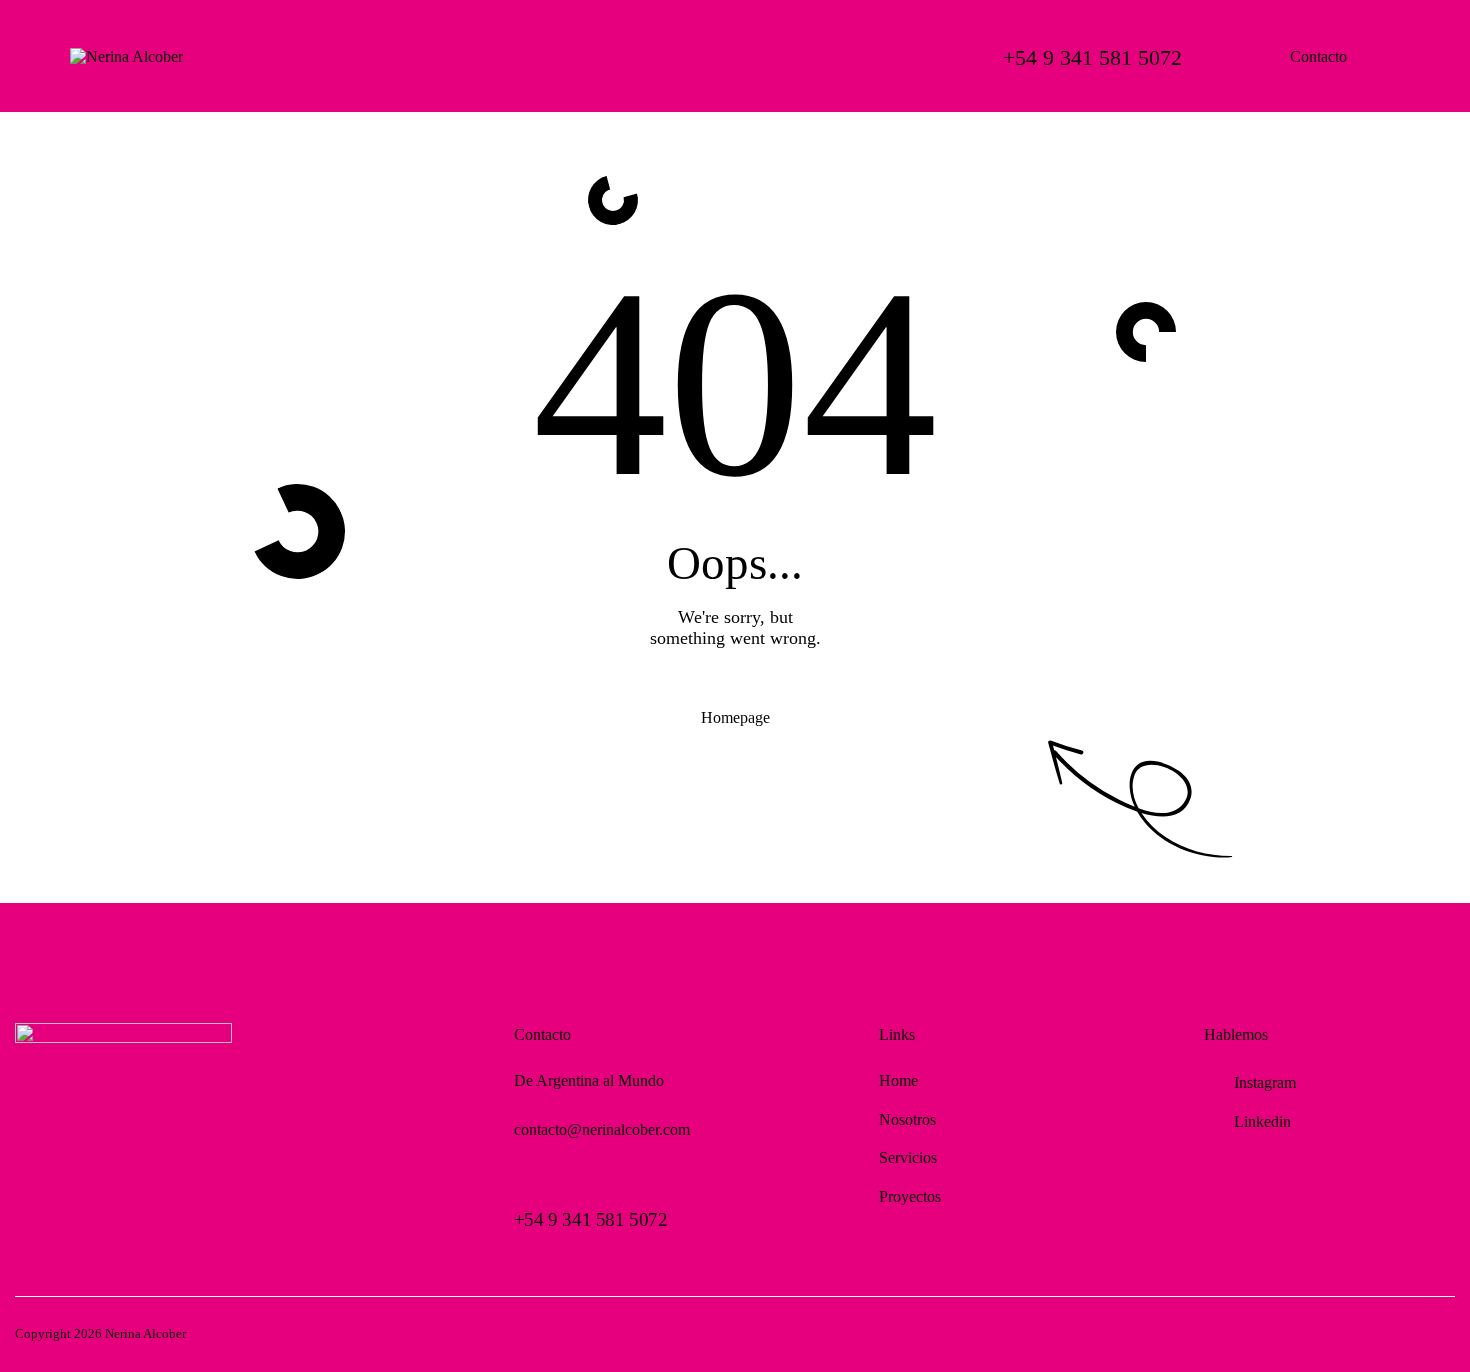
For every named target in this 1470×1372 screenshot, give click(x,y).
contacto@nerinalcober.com (602, 1129)
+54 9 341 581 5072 (591, 1219)
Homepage (735, 717)
